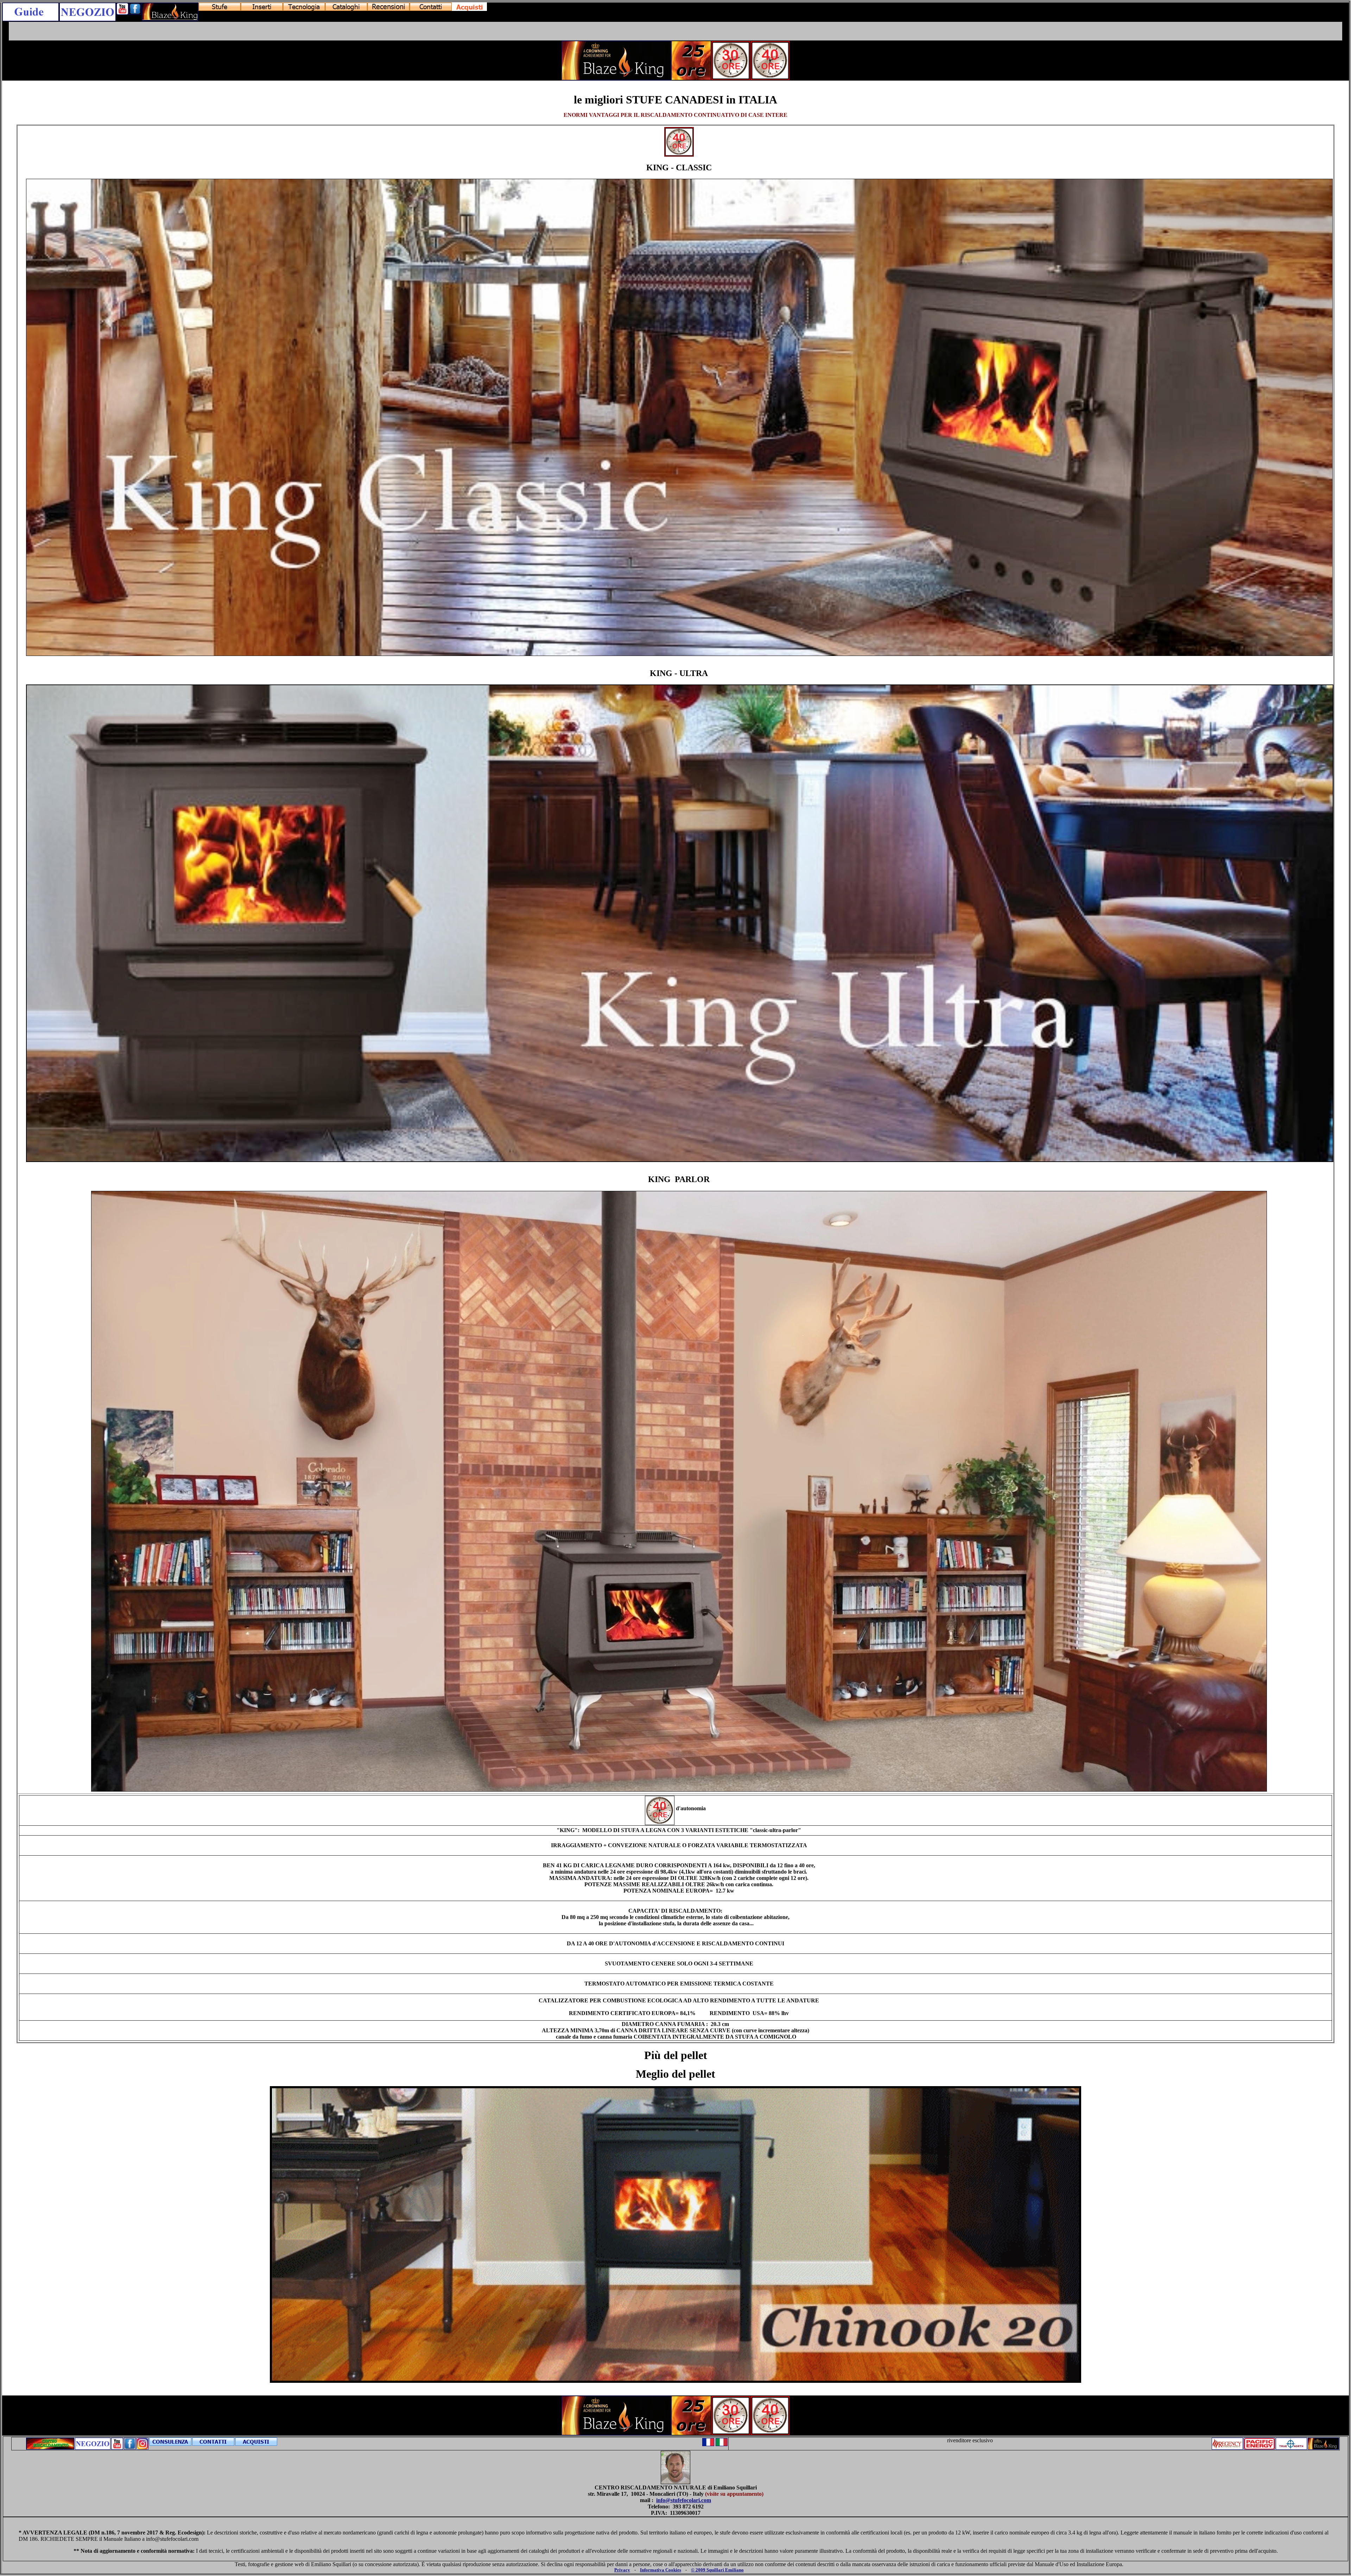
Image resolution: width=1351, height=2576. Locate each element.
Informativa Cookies (661, 2570)
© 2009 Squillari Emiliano (717, 2570)
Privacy (622, 2570)
